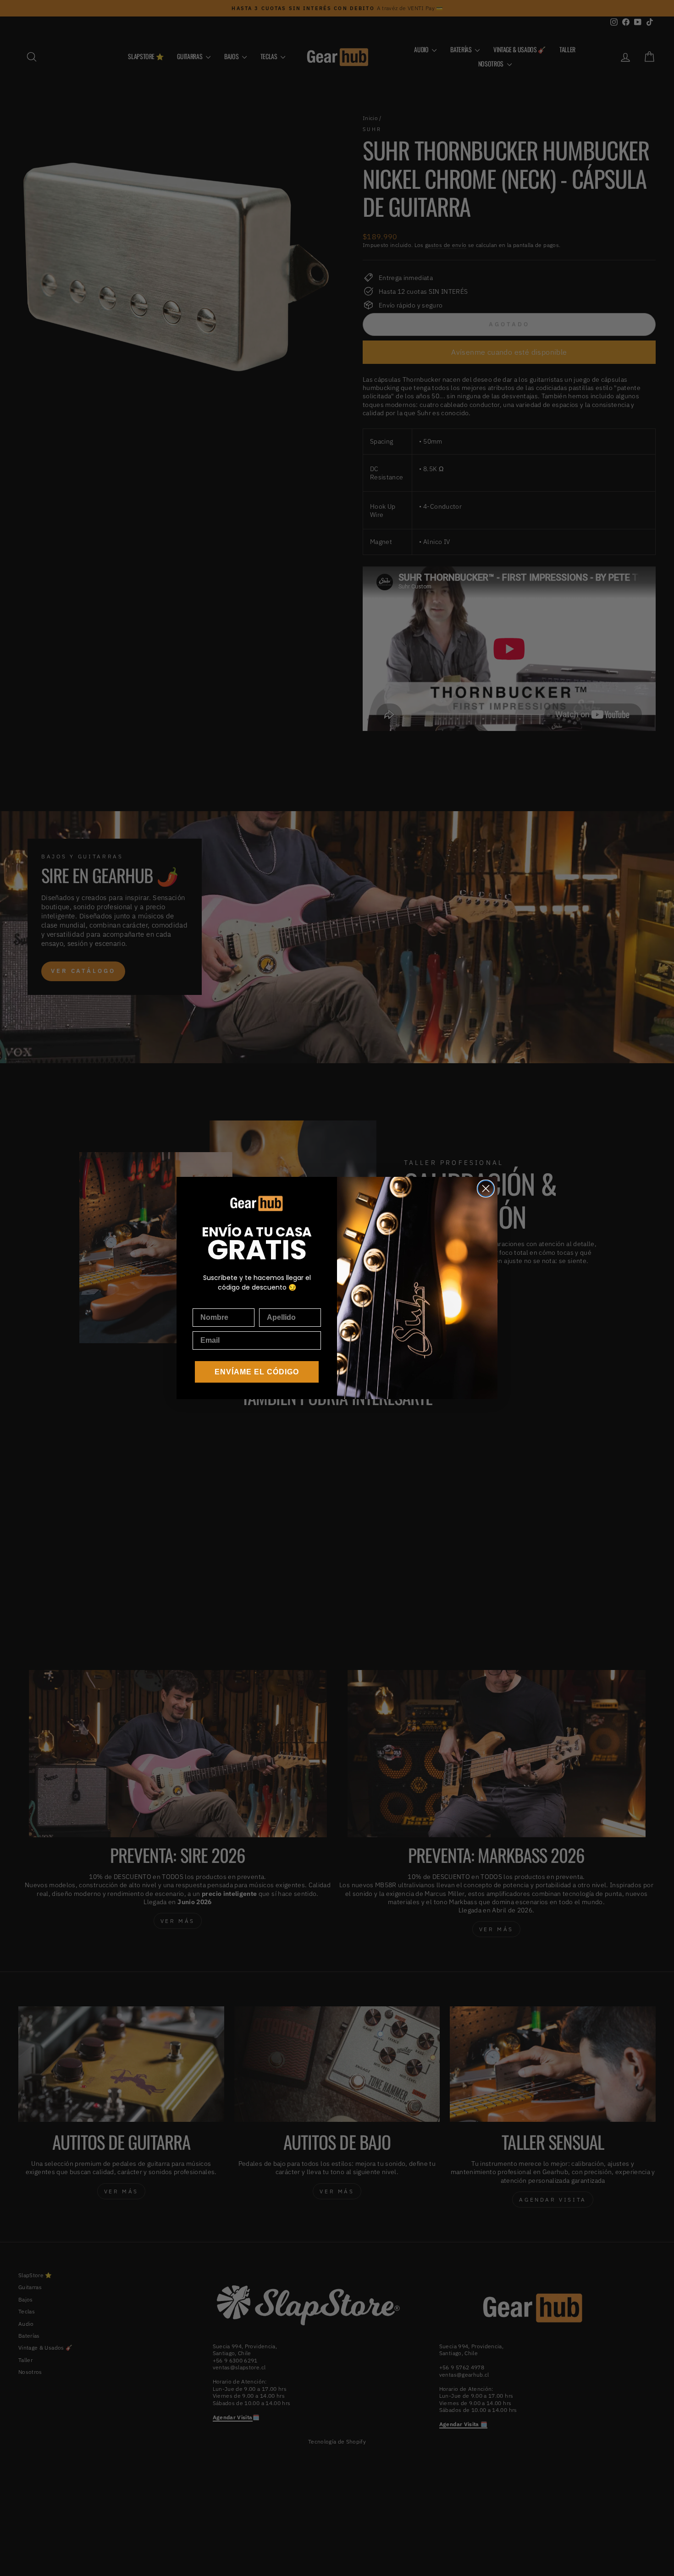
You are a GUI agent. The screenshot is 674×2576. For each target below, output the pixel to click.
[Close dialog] (486, 1189)
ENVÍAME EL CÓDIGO (257, 1372)
